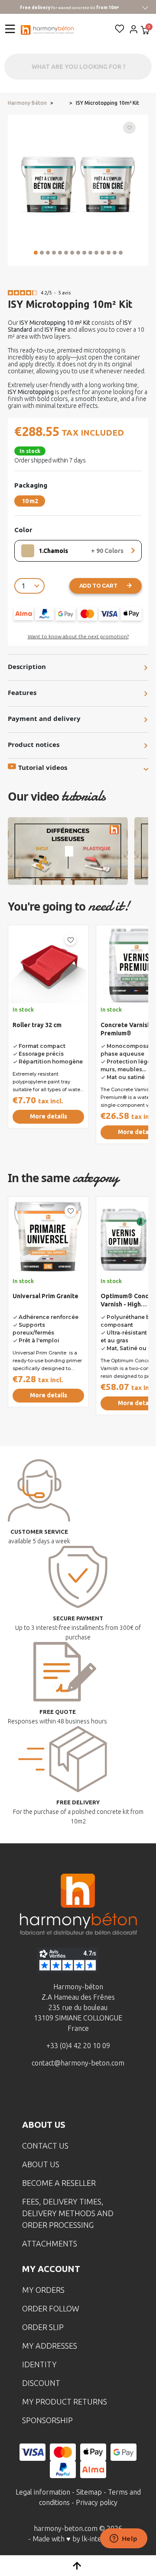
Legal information (43, 2492)
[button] (36, 253)
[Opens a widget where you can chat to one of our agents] (123, 2539)
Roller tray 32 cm (37, 1025)
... (61, 103)
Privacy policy (97, 2502)
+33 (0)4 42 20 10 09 (78, 2046)
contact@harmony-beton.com (78, 2063)
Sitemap (89, 2492)
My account (51, 2269)
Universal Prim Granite (45, 1296)
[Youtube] (91, 2094)
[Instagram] (65, 2094)
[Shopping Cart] (145, 31)
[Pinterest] (118, 2094)
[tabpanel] (48, 1042)
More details (49, 1116)
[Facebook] (38, 2094)
